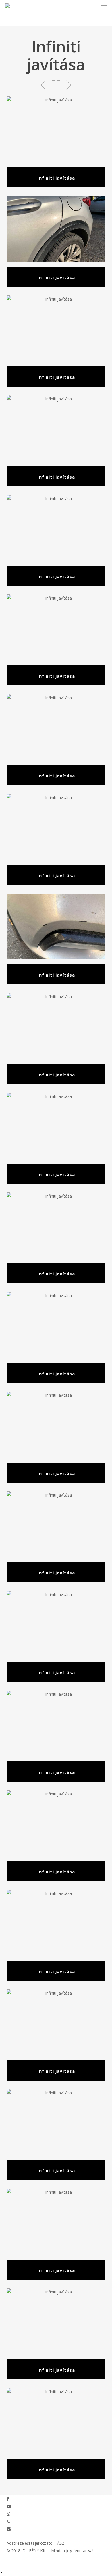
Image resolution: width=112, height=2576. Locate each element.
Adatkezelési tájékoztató (30, 2543)
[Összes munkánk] (56, 85)
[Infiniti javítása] (56, 142)
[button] (104, 7)
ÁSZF (62, 2543)
